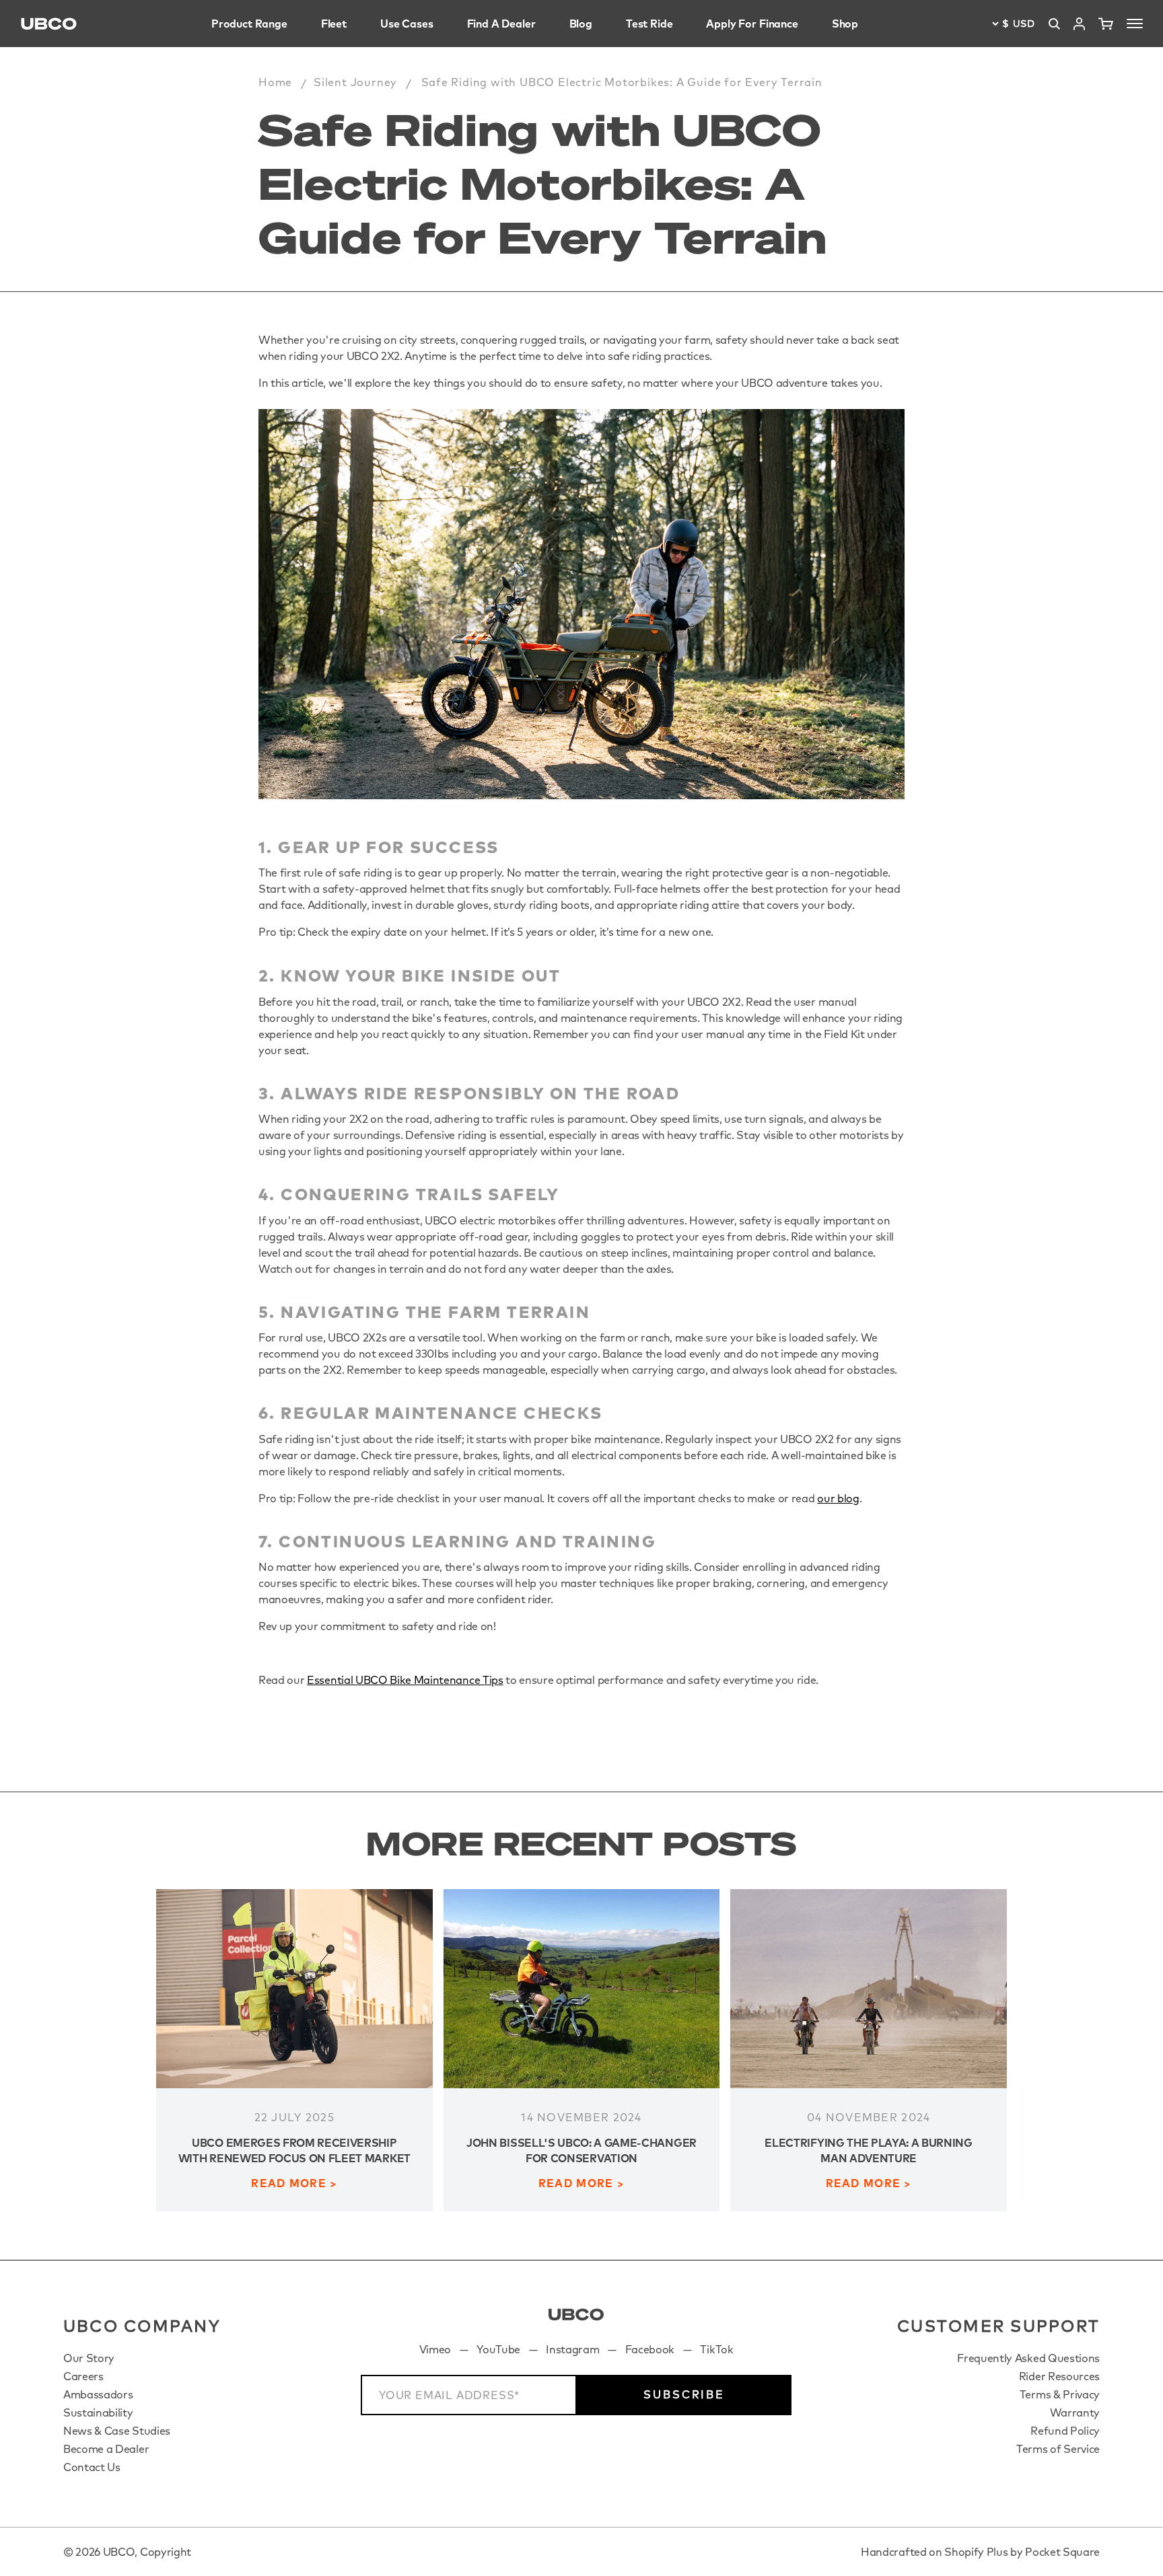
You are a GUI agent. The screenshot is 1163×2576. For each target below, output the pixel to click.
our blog (838, 1498)
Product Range (249, 24)
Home (275, 82)
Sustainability (98, 2413)
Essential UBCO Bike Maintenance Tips (405, 1680)
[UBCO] (576, 2315)
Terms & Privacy (1060, 2394)
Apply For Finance (752, 24)
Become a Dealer (106, 2449)
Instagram (572, 2349)
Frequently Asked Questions (1028, 2358)
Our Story (89, 2358)
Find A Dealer (501, 24)
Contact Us (92, 2467)
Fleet (334, 24)
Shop (845, 24)
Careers (83, 2376)
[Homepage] (49, 24)
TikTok (716, 2349)
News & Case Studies (117, 2431)
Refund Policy (1065, 2431)
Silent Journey (355, 82)
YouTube (498, 2349)
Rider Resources (1059, 2376)
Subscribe (684, 2394)
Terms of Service (1058, 2449)
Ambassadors (98, 2394)
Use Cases (407, 24)
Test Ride (649, 24)
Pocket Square (1062, 2552)
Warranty (1075, 2413)
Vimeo (435, 2349)
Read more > (294, 2183)
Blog (581, 24)
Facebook (650, 2349)
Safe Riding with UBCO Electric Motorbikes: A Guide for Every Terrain (622, 82)
